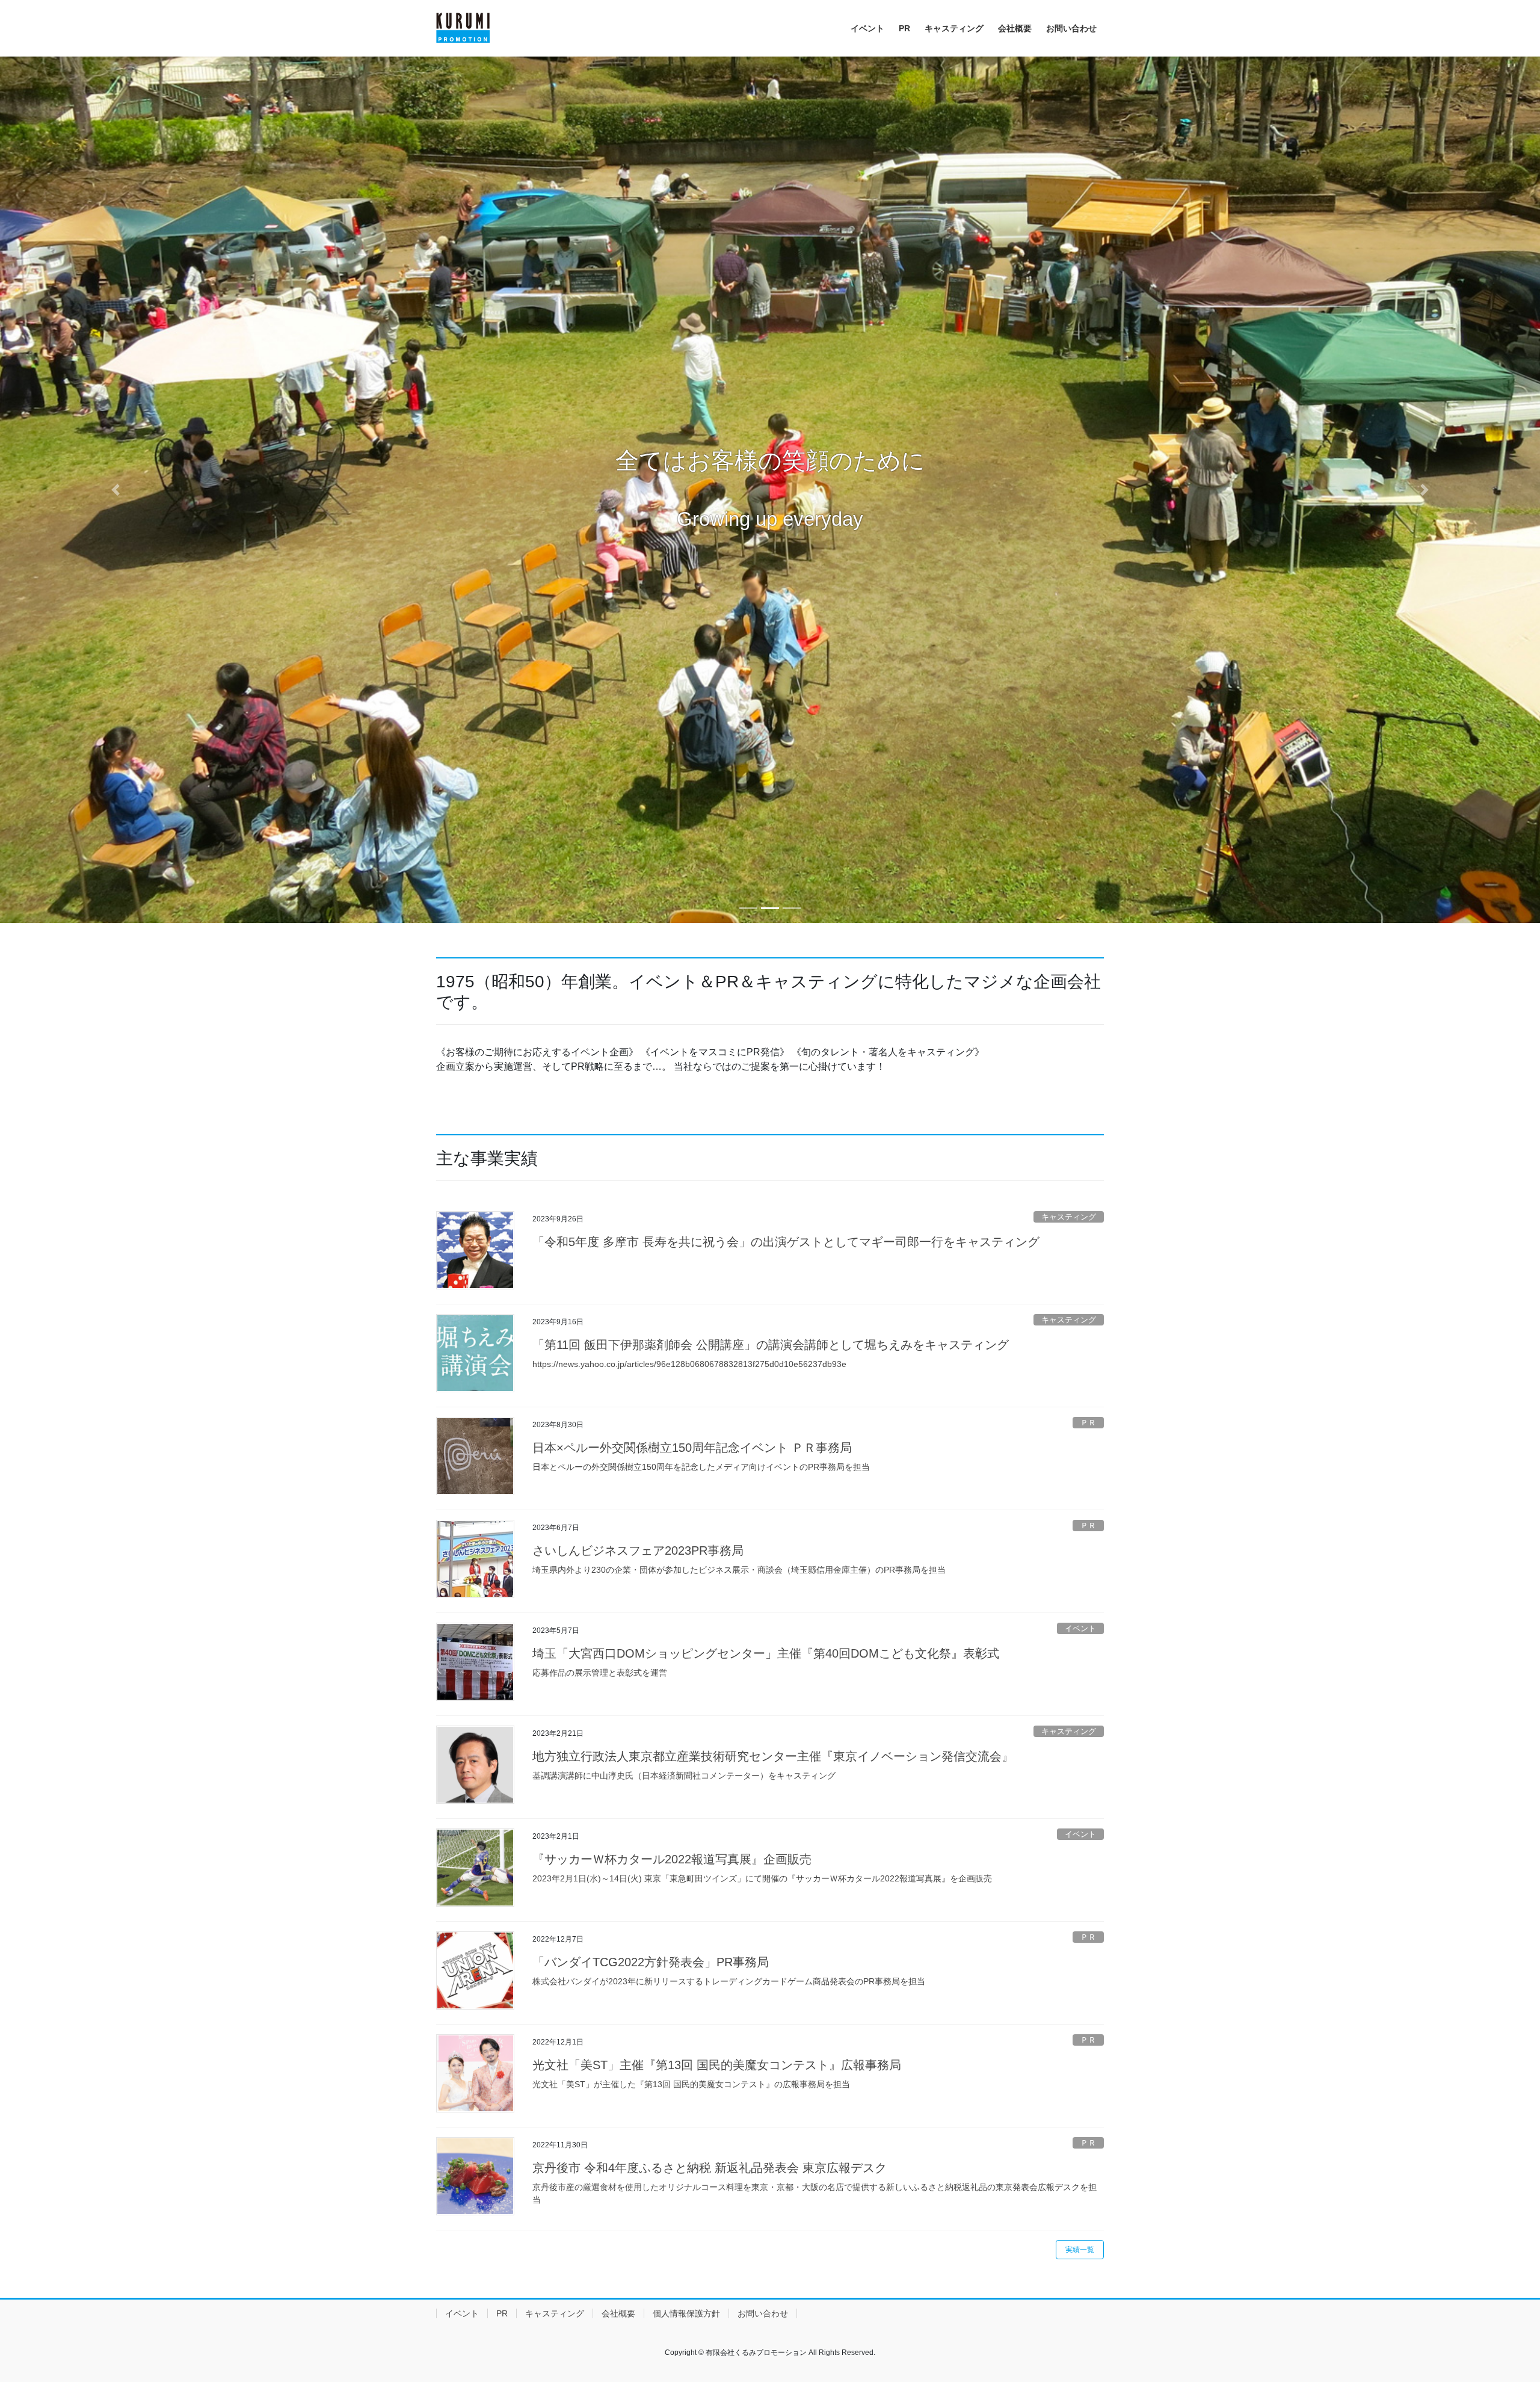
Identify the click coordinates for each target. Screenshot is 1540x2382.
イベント (1080, 1628)
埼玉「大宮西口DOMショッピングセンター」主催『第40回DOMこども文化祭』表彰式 (766, 1653)
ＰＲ (1088, 1423)
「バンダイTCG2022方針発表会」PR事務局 (651, 1962)
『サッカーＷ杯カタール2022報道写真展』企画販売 (672, 1859)
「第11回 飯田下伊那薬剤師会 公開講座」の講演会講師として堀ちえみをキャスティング (771, 1345)
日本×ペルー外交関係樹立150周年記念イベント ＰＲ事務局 (692, 1448)
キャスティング (1069, 1217)
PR (502, 2313)
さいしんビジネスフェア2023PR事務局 (638, 1550)
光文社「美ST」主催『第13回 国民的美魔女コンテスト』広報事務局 (717, 2065)
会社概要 (618, 2313)
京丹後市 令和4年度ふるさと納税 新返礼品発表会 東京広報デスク (710, 2168)
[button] (115, 490)
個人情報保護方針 (686, 2313)
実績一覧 (1080, 2250)
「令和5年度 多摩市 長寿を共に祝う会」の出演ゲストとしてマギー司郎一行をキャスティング (786, 1242)
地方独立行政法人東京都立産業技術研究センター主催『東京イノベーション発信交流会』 (773, 1756)
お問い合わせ (763, 2313)
